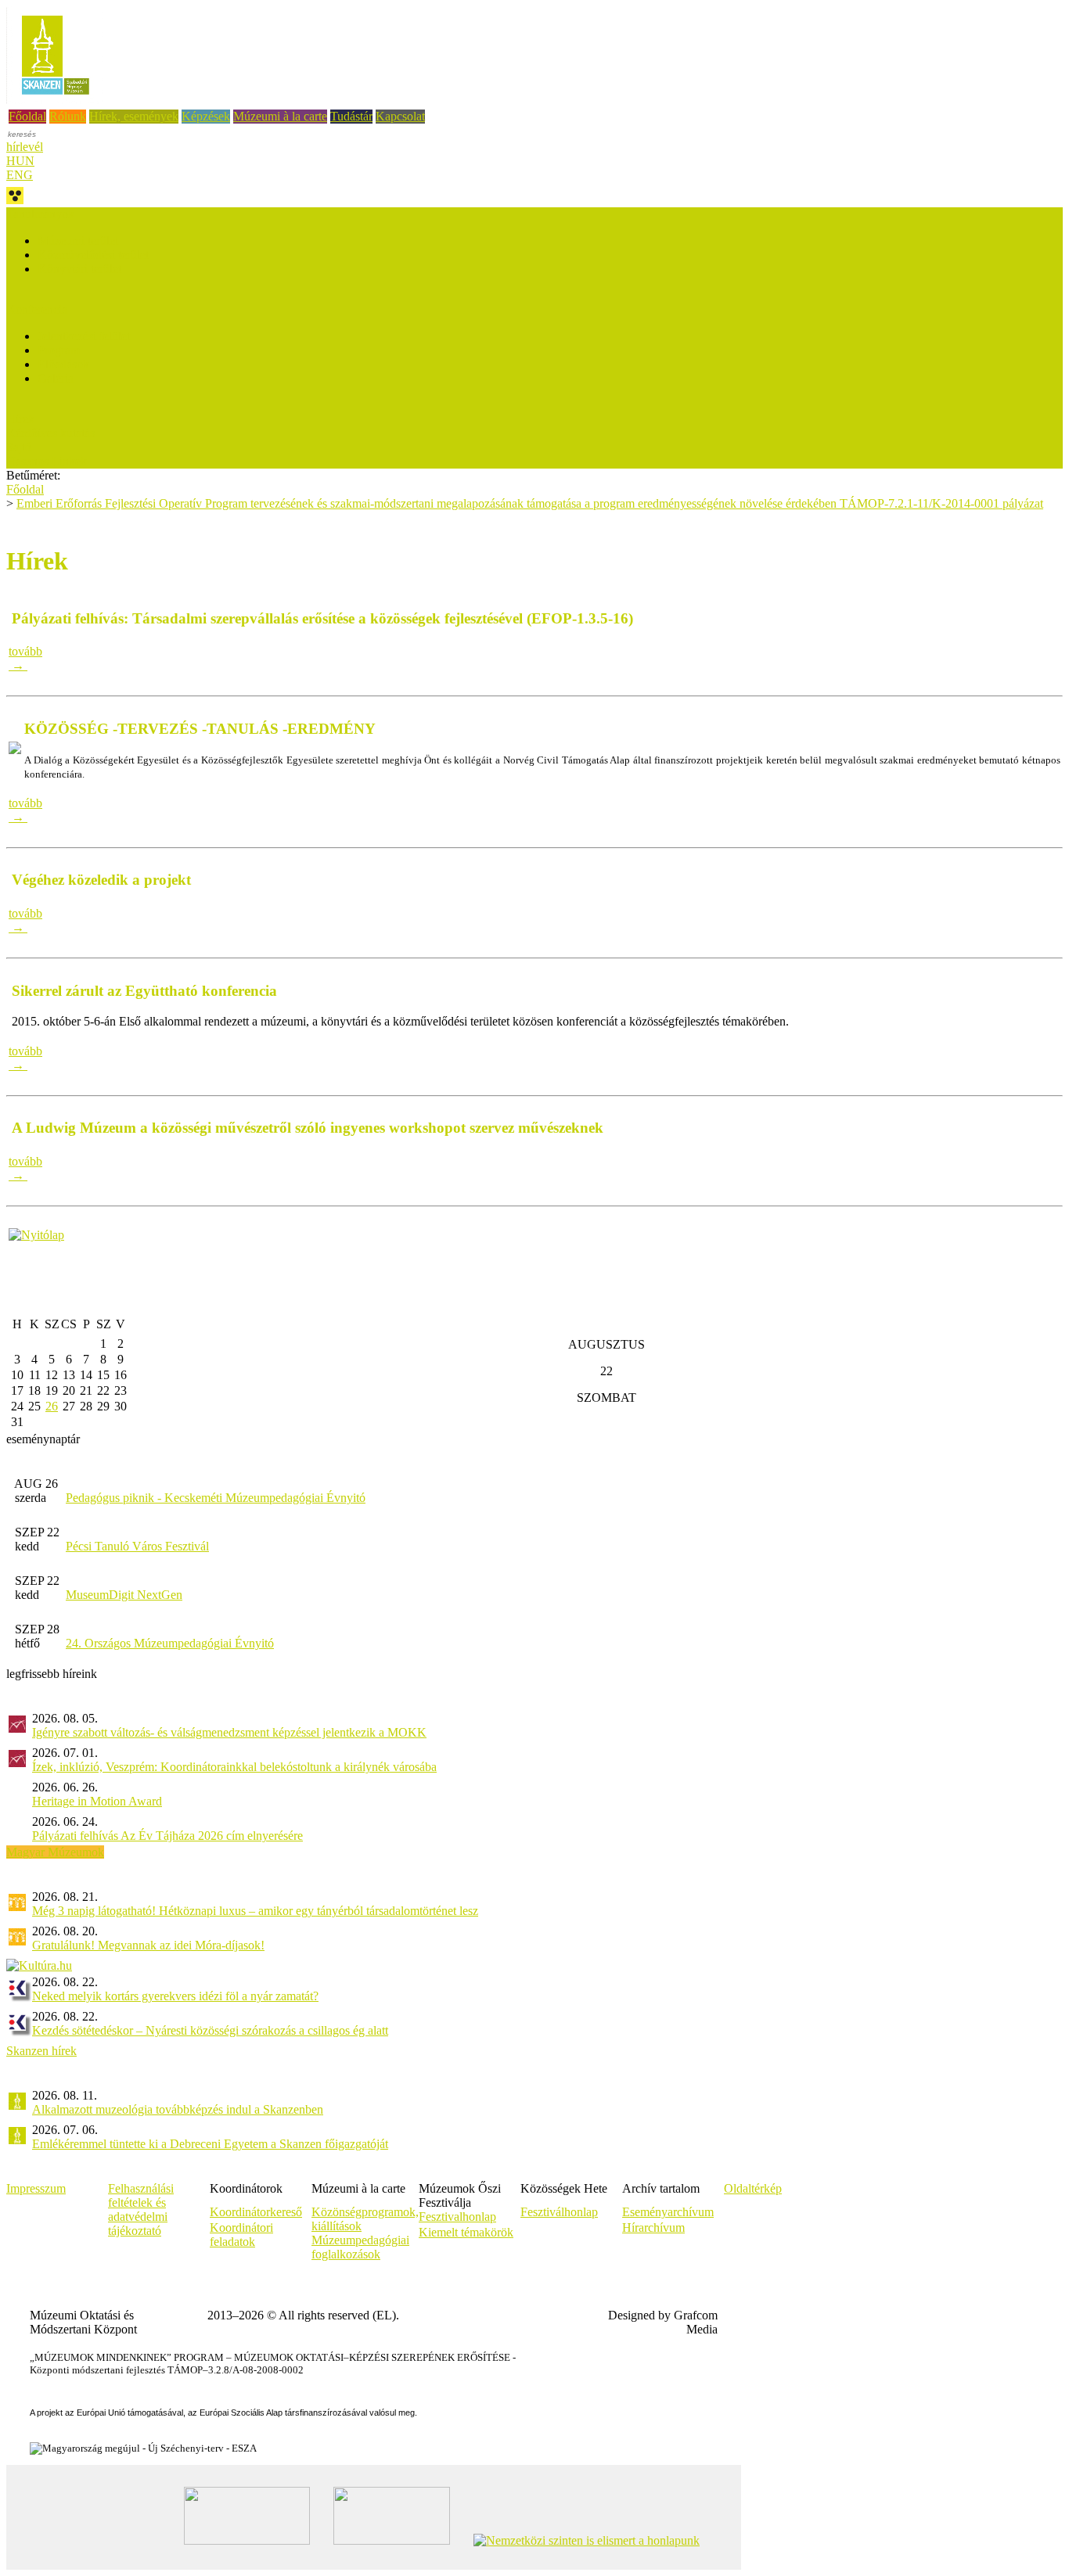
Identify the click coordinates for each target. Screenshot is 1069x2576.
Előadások (63, 364)
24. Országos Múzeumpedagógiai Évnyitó (170, 1643)
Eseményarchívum (668, 2212)
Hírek (20, 419)
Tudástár (351, 116)
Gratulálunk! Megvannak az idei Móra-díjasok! (148, 1945)
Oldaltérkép (753, 2188)
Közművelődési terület (93, 255)
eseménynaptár (43, 1439)
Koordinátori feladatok (241, 2235)
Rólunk (68, 116)
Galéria (56, 378)
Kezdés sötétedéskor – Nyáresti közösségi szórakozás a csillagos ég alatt (210, 2030)
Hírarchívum (653, 2228)
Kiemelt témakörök (466, 2232)
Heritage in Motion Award (97, 1801)
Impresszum (36, 2188)
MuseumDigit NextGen (124, 1595)
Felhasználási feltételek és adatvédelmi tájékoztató (141, 2210)
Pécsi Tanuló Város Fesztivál (137, 1546)
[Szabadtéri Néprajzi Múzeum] (55, 100)
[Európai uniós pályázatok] (36, 1235)
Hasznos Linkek (47, 461)
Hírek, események (134, 116)
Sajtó (19, 447)
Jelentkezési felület (84, 336)
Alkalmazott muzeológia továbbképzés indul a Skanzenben (178, 2109)
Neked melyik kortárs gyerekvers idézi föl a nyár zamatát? (175, 1996)
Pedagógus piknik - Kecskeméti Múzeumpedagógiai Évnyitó (216, 1498)
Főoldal (27, 116)
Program (59, 350)
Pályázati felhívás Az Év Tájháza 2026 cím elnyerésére (167, 1836)
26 (52, 1406)
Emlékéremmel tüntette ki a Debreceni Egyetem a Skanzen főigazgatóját (210, 2144)
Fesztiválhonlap (559, 2212)
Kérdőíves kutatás (50, 433)
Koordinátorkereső (256, 2212)
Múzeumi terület (78, 241)
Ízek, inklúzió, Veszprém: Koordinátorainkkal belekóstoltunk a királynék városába (234, 1767)
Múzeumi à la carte (280, 116)
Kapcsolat (400, 116)
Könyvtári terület (79, 269)
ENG (20, 175)
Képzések (206, 116)
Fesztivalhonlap (457, 2217)
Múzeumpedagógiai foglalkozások (360, 2247)
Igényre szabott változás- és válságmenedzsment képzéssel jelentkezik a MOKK (229, 1732)
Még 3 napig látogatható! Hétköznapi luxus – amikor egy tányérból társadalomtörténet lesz (255, 1911)
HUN (20, 161)
